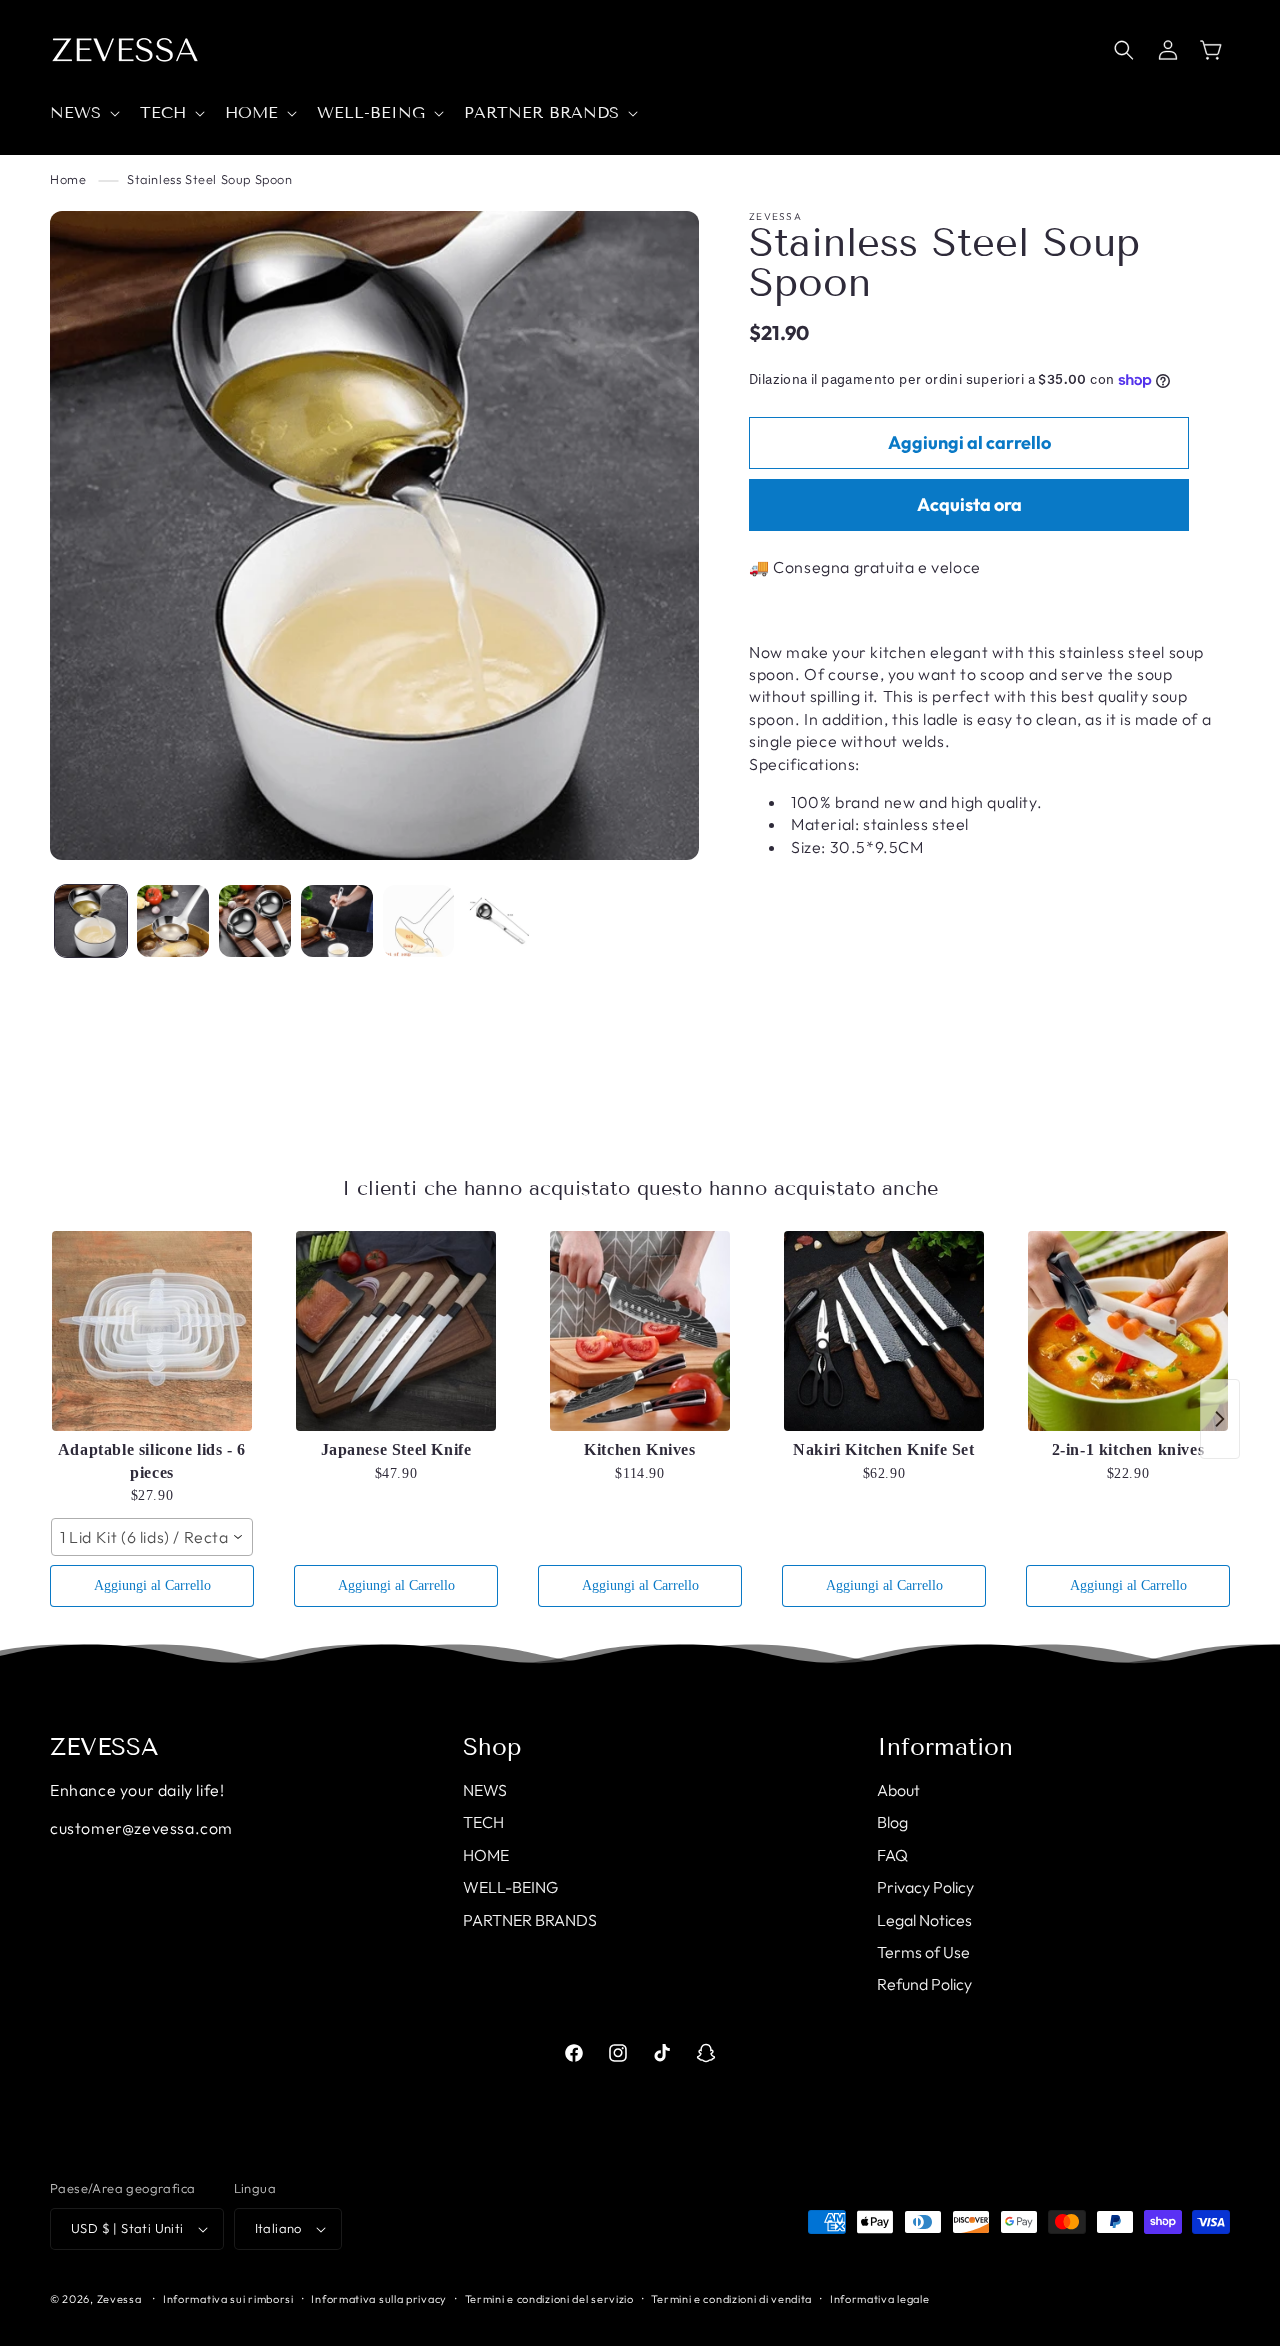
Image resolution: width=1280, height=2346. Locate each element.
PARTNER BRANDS (530, 1920)
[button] (83, 113)
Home (68, 179)
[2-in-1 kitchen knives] (1128, 1331)
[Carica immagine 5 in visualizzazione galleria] (419, 921)
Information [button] (945, 1747)
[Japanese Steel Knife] (396, 1331)
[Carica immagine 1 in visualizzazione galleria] (91, 921)
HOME (486, 1855)
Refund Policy (924, 1984)
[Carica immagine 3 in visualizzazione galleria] (255, 921)
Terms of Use (923, 1952)
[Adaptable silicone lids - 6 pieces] (152, 1331)
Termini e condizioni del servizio (549, 2299)
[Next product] (1220, 1419)
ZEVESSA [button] (104, 1747)
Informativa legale (880, 2299)
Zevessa (119, 2299)
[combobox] (152, 1537)
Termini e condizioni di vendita (731, 2299)
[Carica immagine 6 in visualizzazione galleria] (500, 921)
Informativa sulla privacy (379, 2299)
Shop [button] (492, 1747)
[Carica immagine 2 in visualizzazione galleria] (173, 921)
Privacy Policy (925, 1887)
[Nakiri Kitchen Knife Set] (884, 1331)
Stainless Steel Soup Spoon (210, 179)
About (898, 1790)
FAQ (892, 1855)
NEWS (485, 1790)
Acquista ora (969, 505)
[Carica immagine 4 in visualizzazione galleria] (337, 921)
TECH (483, 1822)
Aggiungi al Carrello (152, 1585)
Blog (892, 1822)
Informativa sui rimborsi (228, 2299)
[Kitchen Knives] (640, 1331)
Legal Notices (924, 1920)
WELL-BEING (510, 1887)
